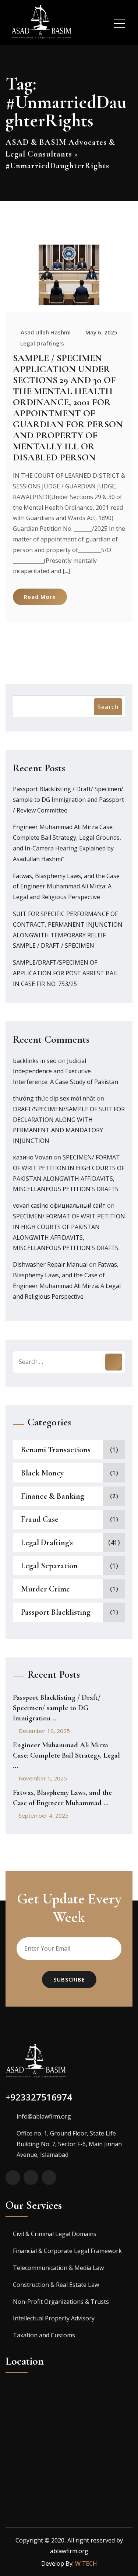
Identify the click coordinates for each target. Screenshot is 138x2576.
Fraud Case (40, 1519)
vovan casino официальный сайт (59, 1205)
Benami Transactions (56, 1450)
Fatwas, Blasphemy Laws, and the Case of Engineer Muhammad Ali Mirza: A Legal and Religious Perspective (66, 887)
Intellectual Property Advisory (54, 2318)
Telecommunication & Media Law (58, 2268)
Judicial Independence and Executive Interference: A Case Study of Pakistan (66, 1071)
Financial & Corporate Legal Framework (67, 2251)
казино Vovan (33, 1157)
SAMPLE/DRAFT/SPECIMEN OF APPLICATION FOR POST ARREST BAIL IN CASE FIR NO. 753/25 (66, 973)
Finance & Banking (53, 1496)
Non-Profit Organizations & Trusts (61, 2302)
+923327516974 (39, 2097)
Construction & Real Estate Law (56, 2285)
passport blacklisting (56, 1612)
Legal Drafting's (42, 343)
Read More (40, 597)
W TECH (86, 2563)
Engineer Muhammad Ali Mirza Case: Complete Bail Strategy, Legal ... (66, 1755)
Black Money (42, 1473)
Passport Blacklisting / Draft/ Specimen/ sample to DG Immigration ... (57, 1708)
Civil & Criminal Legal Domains (55, 2234)
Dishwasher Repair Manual (50, 1264)
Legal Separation (49, 1566)
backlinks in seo (35, 1061)
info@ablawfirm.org (44, 2116)
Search (108, 707)
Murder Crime (45, 1589)
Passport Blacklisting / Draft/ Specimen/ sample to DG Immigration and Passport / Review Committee (68, 800)
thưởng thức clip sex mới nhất (54, 1098)
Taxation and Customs (44, 2335)
